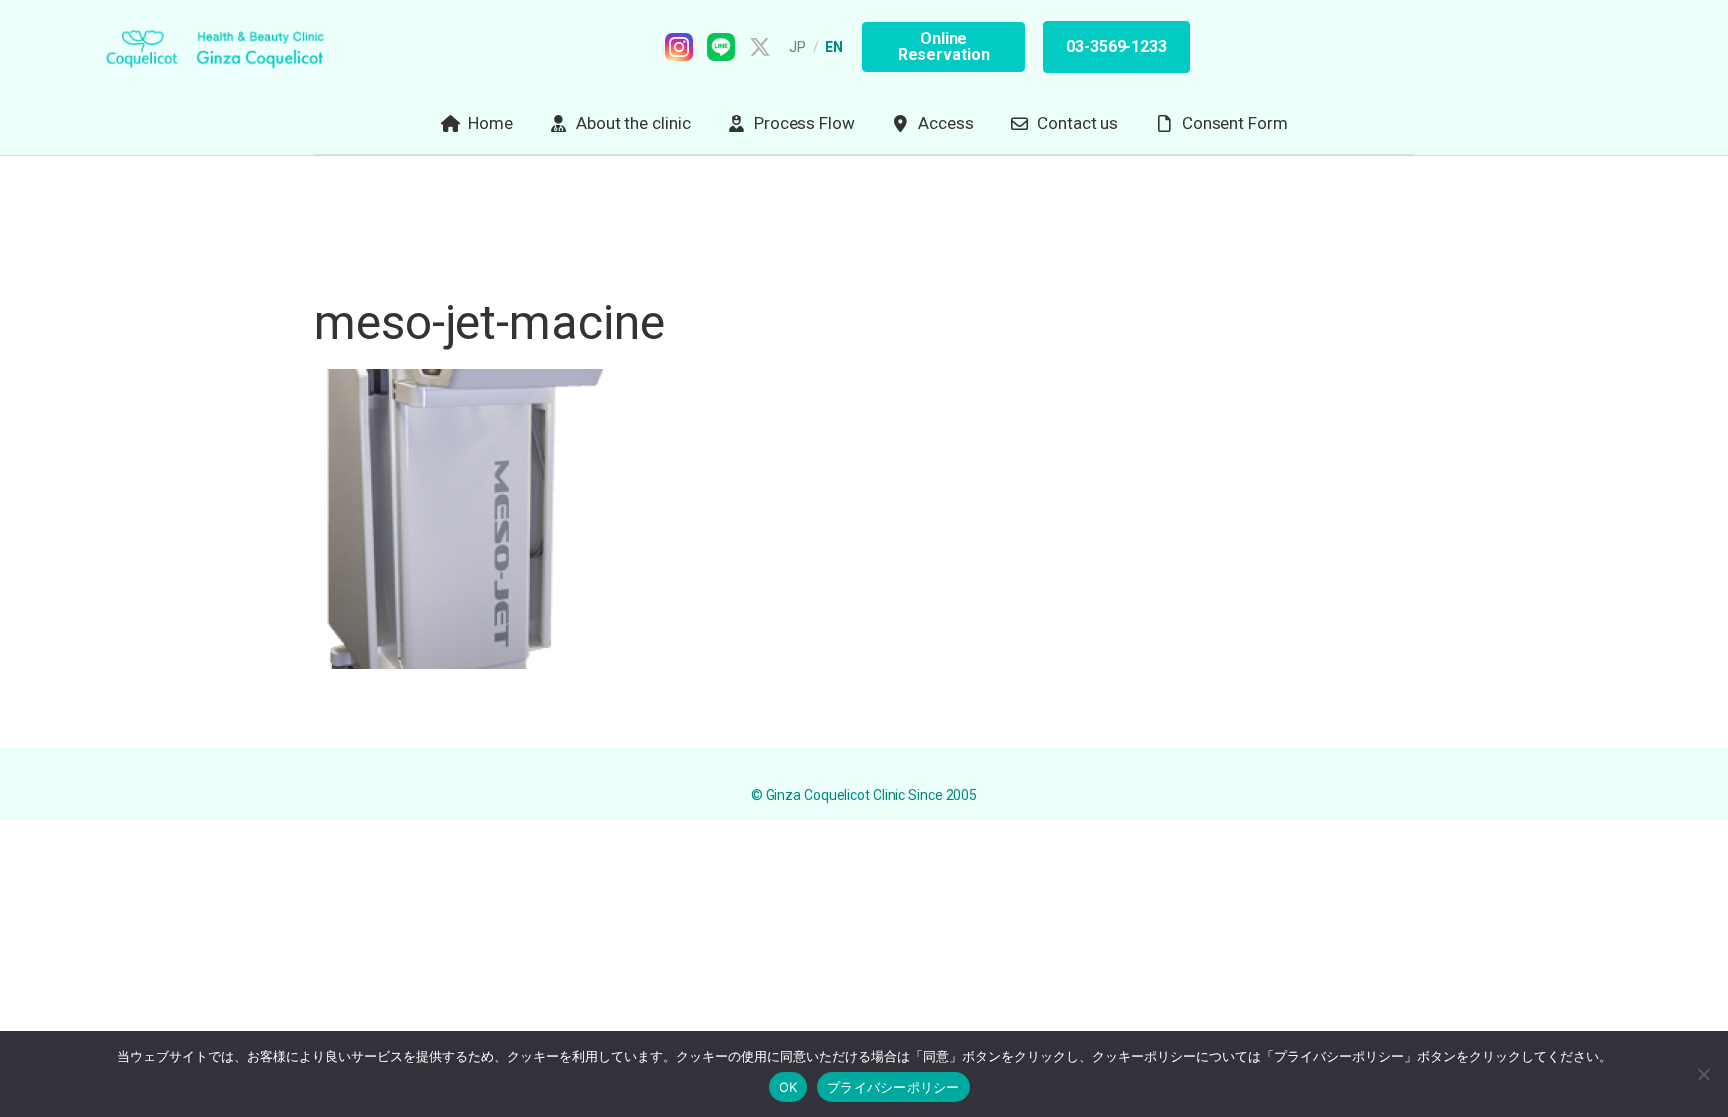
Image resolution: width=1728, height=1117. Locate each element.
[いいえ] (1703, 1074)
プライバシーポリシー (893, 1087)
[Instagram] (679, 47)
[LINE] (721, 47)
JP (798, 47)
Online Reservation (944, 46)
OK (788, 1087)
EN (834, 47)
